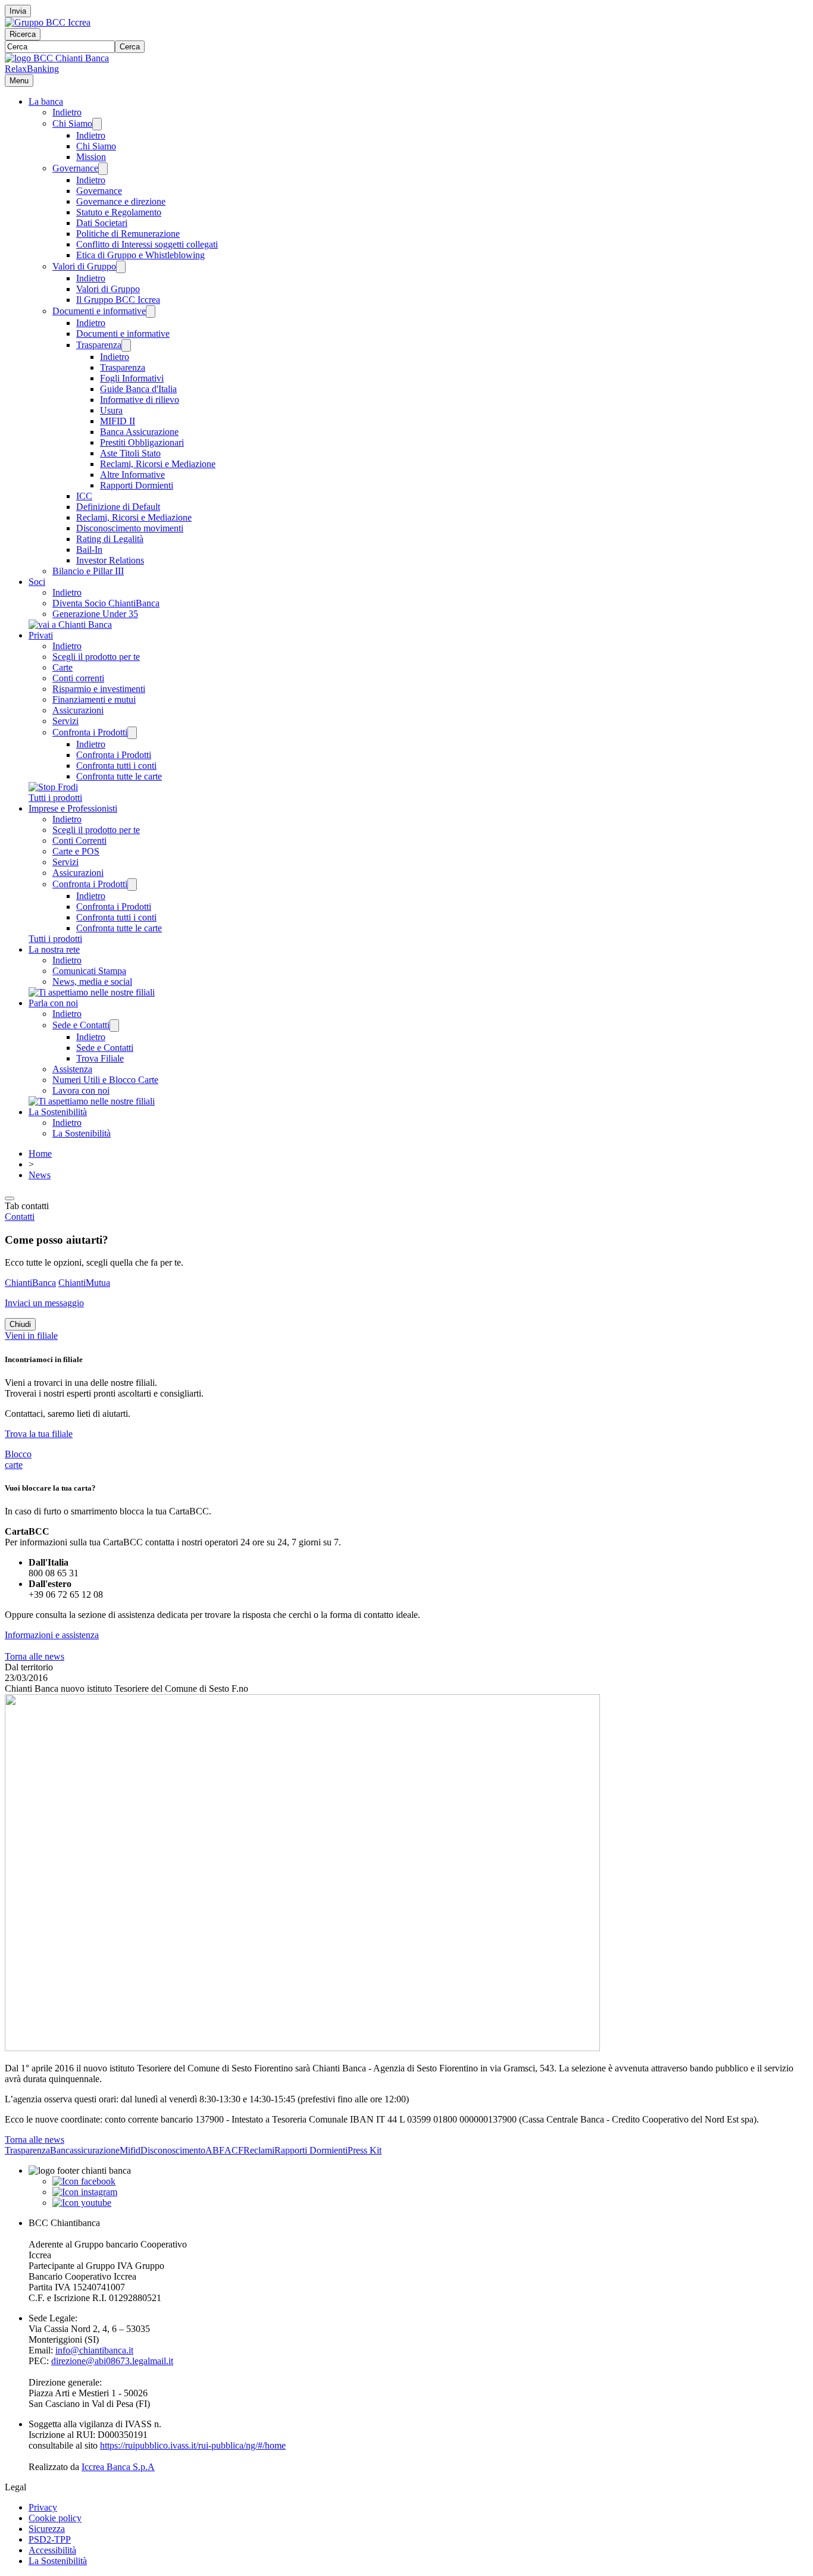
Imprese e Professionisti (73, 808)
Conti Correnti (79, 841)
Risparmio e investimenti (99, 689)
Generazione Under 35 (95, 614)
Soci (37, 582)
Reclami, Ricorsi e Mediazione (158, 464)
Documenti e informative (99, 311)
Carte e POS (76, 851)
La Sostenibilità (58, 1112)
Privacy (43, 2507)
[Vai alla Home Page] (57, 58)
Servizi (65, 721)
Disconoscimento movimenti (130, 528)
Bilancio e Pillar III (88, 571)
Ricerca (23, 34)
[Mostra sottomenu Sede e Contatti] (114, 1026)
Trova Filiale (100, 1058)
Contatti (20, 1217)
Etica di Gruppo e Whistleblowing (140, 255)
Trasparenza (99, 345)
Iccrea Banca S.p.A (118, 2467)
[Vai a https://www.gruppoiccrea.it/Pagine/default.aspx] (48, 22)
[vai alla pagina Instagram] (85, 2192)
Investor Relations (110, 560)
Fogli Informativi (132, 378)
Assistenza (72, 1069)
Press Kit (365, 2150)
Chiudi (20, 1324)
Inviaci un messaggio (44, 1303)
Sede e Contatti (81, 1025)
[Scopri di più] (70, 625)
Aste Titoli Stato (130, 453)
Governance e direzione (121, 201)
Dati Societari (102, 223)
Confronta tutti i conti (116, 766)
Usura (111, 410)
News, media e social (92, 982)
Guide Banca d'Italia (138, 389)
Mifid (130, 2150)
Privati (41, 635)
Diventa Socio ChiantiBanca (106, 603)
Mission (91, 157)
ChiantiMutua (84, 1283)
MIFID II (118, 421)
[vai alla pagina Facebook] (84, 2181)
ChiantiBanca (30, 1283)
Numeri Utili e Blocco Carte (105, 1080)
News (40, 1175)
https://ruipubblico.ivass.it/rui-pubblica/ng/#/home (193, 2445)
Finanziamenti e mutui (94, 699)
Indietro (67, 112)
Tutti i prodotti (55, 798)
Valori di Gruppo (84, 266)
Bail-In (89, 550)
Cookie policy (55, 2518)
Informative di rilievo (140, 400)
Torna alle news (35, 1656)
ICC (84, 496)
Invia (18, 11)
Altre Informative (132, 475)
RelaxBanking (32, 69)
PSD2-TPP (50, 2539)
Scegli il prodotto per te (96, 657)
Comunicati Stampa (89, 971)
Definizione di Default (118, 507)
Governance (75, 168)
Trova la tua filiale (39, 1434)
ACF (234, 2150)
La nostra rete (54, 949)
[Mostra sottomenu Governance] (103, 169)
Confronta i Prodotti (90, 732)
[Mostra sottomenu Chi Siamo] (97, 124)
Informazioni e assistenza (52, 1635)
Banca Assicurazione (139, 432)
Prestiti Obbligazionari (142, 442)
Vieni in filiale (31, 1336)
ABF (215, 2150)
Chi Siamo (72, 123)
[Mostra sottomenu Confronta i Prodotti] (132, 733)
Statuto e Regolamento (119, 212)
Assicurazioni (78, 710)
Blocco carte (18, 1459)
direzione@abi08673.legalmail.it (112, 2361)
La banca (46, 101)
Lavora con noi (81, 1090)
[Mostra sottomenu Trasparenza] (126, 345)
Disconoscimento (173, 2150)
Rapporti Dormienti (137, 485)
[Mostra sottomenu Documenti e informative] (151, 312)
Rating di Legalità (110, 539)
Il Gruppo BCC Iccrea (118, 300)
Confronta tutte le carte (119, 776)
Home (40, 1154)
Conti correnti (78, 678)
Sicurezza (47, 2529)
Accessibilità (52, 2550)
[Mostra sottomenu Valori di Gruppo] (121, 267)
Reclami (259, 2150)
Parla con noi (53, 1003)
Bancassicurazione (85, 2150)
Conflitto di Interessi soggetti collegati (147, 244)
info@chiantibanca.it (94, 2350)
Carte (62, 667)
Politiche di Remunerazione (128, 234)
